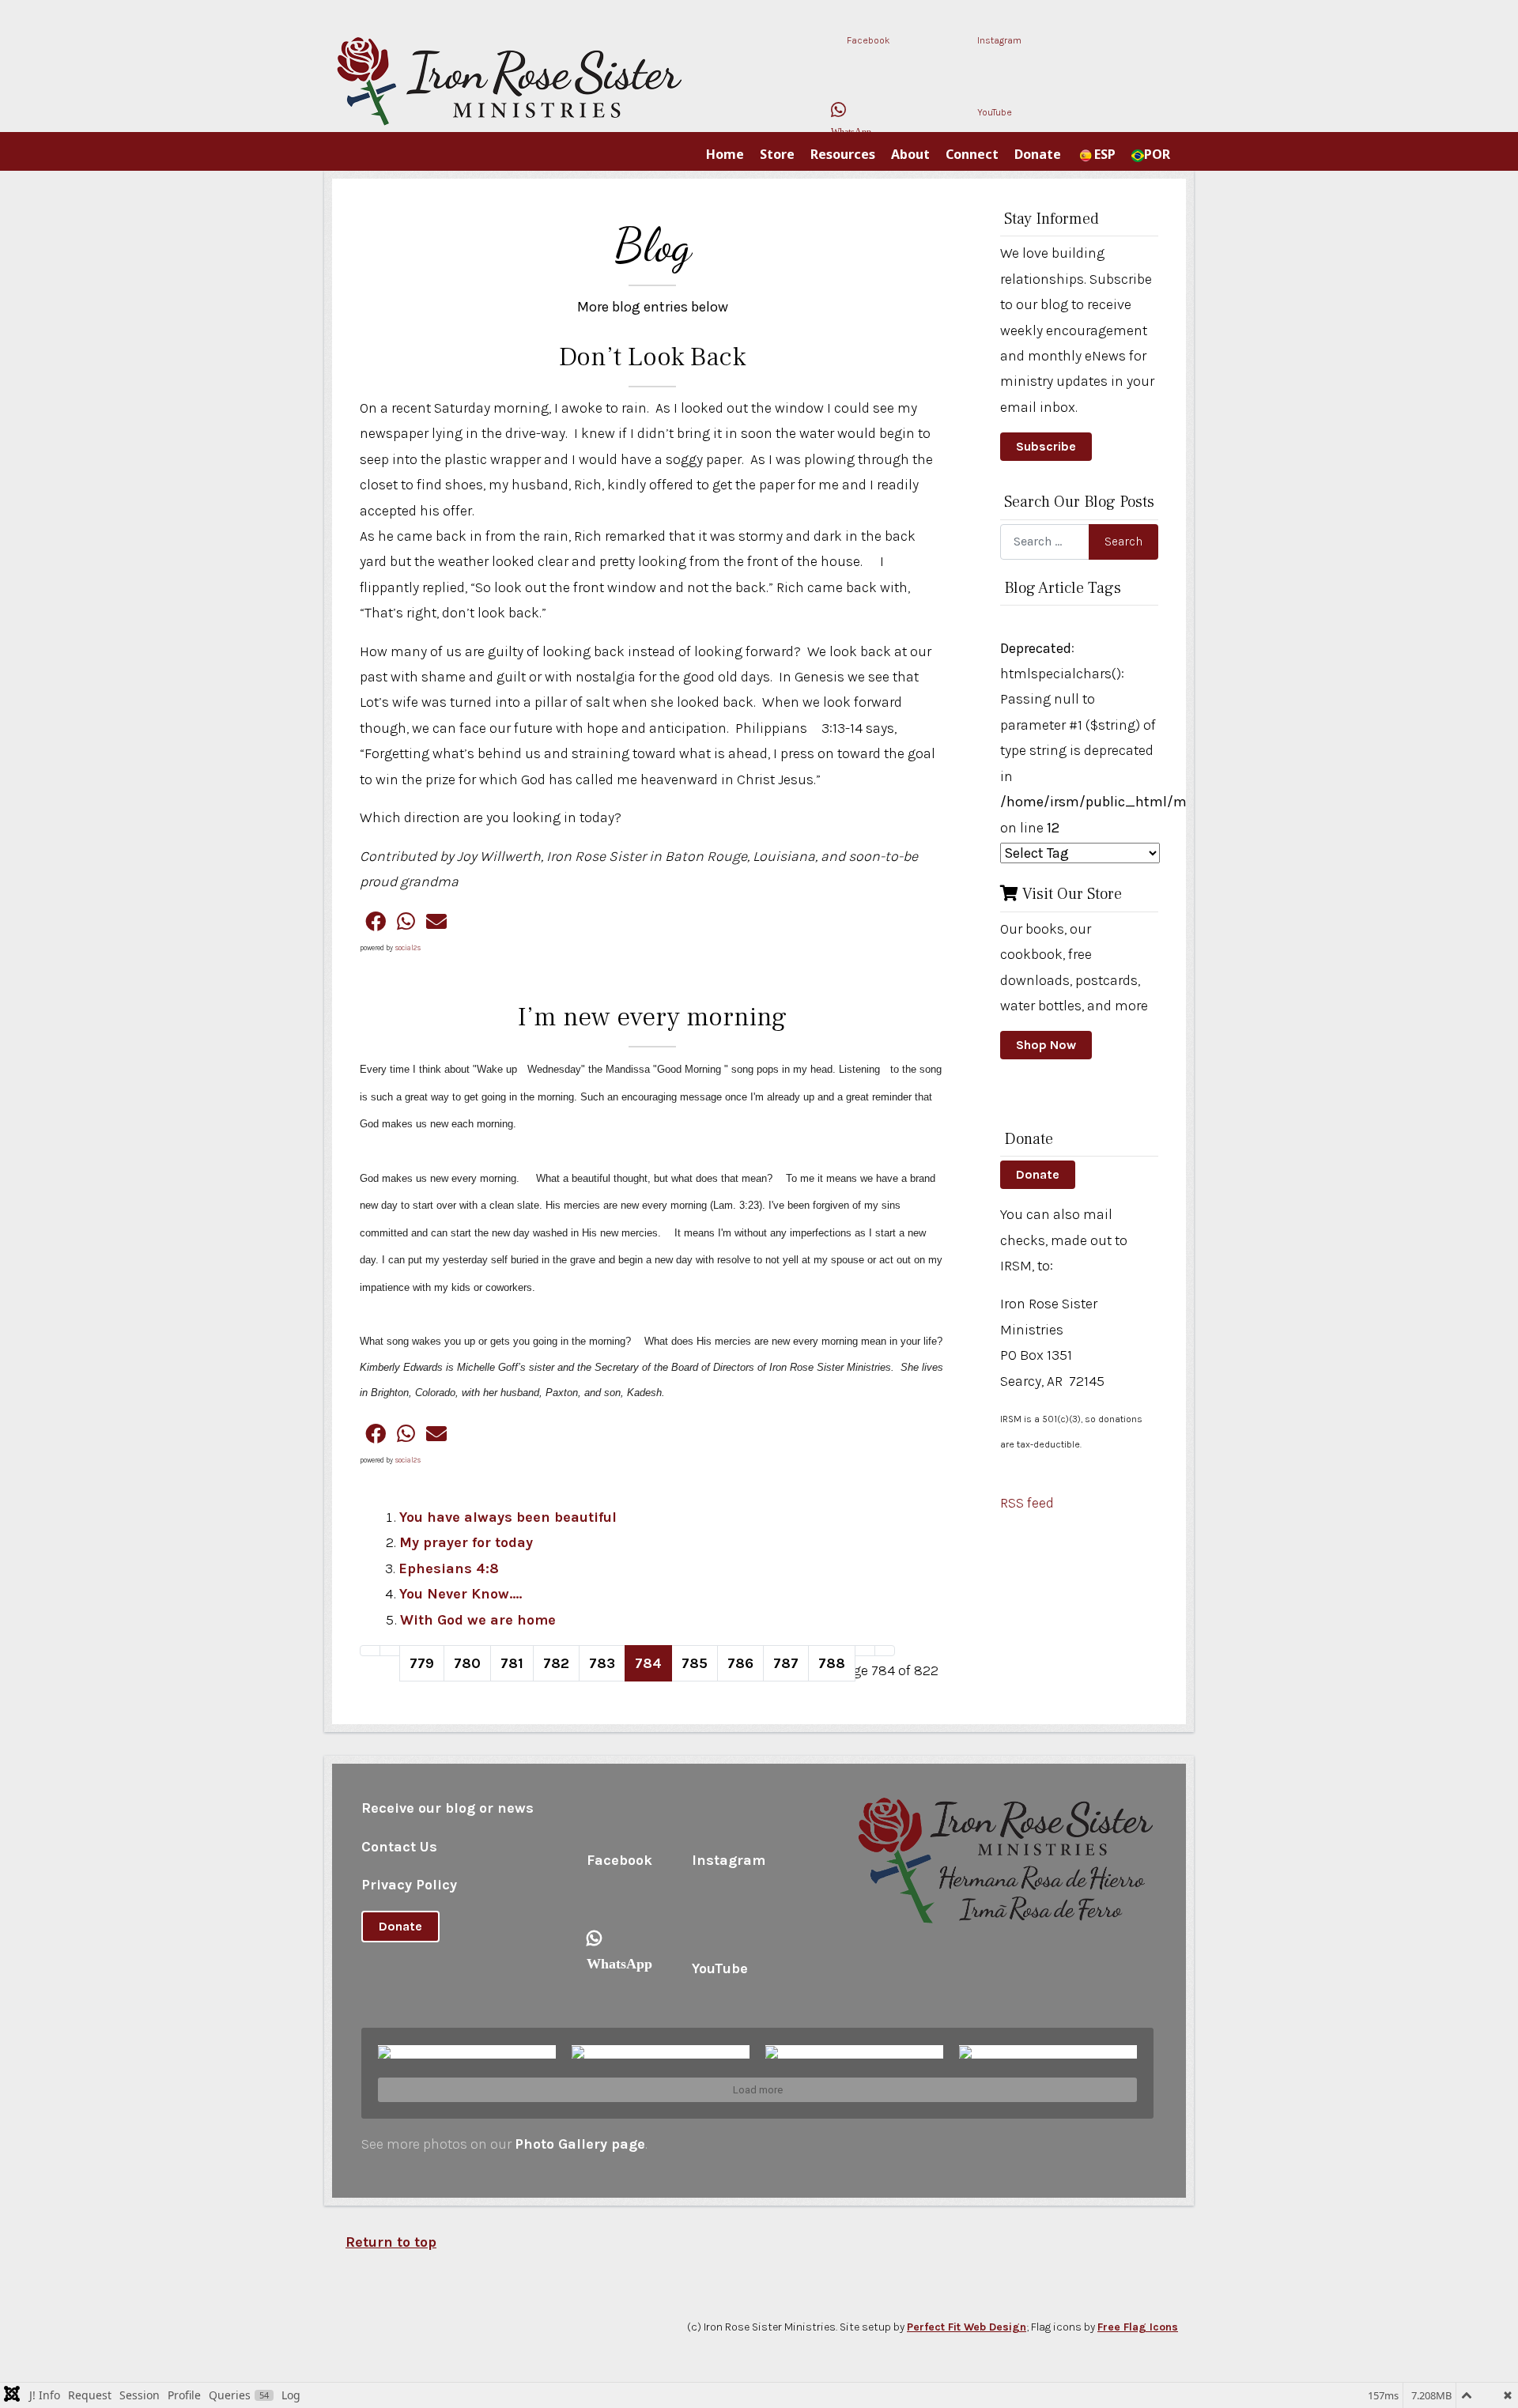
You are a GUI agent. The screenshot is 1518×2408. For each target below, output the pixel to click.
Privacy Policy (409, 1885)
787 (786, 1663)
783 (602, 1663)
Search (1123, 541)
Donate (1038, 1174)
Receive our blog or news (447, 1808)
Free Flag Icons (1138, 2327)
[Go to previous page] (390, 1651)
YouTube (993, 112)
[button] (376, 921)
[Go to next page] (865, 1651)
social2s (408, 948)
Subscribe (1046, 446)
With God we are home (478, 1620)
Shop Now (1046, 1045)
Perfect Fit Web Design (967, 2327)
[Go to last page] (885, 1651)
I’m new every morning (652, 1017)
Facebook (867, 40)
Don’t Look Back (652, 357)
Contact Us (399, 1847)
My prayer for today (466, 1542)
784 (648, 1663)
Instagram (998, 40)
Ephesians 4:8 (449, 1568)
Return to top (391, 2242)
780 (467, 1663)
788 (832, 1663)
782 (556, 1663)
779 (422, 1663)
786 (740, 1663)
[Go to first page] (370, 1651)
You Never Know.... (461, 1594)
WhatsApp (848, 127)
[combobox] (1058, 542)
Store (777, 154)
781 (512, 1663)
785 (695, 1663)
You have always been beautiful (508, 1517)
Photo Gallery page (580, 2144)
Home (725, 154)
